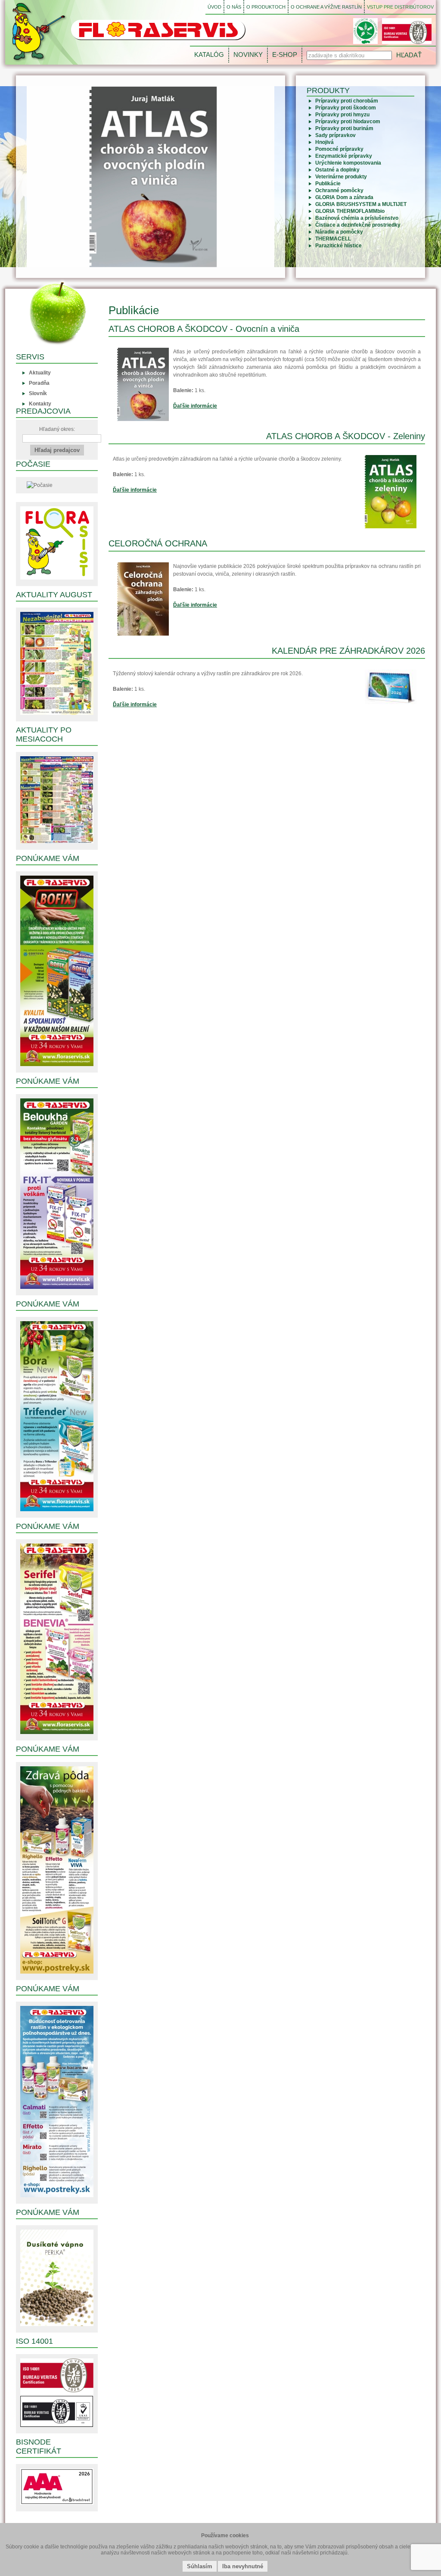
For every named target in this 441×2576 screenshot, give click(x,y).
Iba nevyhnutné (243, 2566)
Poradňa (39, 383)
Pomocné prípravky (339, 149)
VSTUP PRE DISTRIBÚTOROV (400, 7)
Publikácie (328, 184)
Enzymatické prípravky (344, 156)
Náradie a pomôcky (339, 232)
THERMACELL (333, 239)
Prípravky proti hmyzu (342, 115)
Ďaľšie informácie (195, 406)
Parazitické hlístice (339, 246)
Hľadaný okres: (57, 429)
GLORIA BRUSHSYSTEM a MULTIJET (361, 204)
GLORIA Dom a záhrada (344, 197)
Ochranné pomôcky (339, 190)
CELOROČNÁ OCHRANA (158, 543)
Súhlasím (200, 2566)
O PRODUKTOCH (266, 7)
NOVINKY (248, 55)
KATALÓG (209, 55)
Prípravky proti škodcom (346, 108)
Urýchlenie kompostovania (348, 163)
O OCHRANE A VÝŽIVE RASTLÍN (326, 7)
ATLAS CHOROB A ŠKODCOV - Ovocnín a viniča (204, 329)
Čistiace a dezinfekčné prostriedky (358, 225)
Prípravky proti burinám (344, 128)
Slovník (38, 393)
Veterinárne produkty (341, 177)
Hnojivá (325, 142)
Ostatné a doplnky (337, 170)
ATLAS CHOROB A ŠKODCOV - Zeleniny (346, 436)
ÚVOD (214, 7)
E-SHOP (285, 55)
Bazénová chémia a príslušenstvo (357, 218)
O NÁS (234, 7)
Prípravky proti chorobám (347, 101)
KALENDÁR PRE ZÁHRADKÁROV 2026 (348, 651)
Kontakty (40, 404)
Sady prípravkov (335, 135)
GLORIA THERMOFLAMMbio (350, 211)
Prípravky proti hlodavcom (348, 122)
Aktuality (40, 373)
